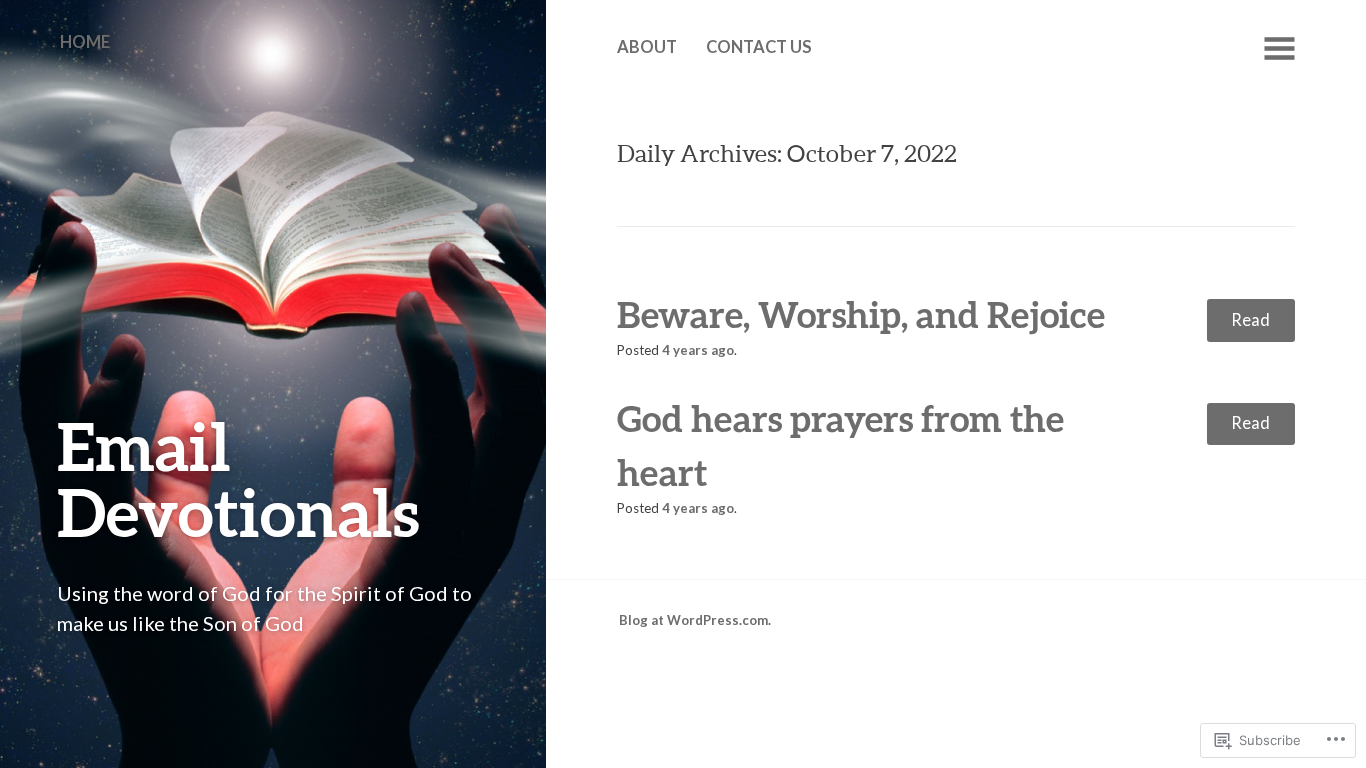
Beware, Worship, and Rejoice (861, 314)
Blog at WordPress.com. (695, 620)
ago (698, 350)
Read (1250, 320)
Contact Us (759, 47)
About (647, 47)
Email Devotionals (238, 478)
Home (85, 42)
